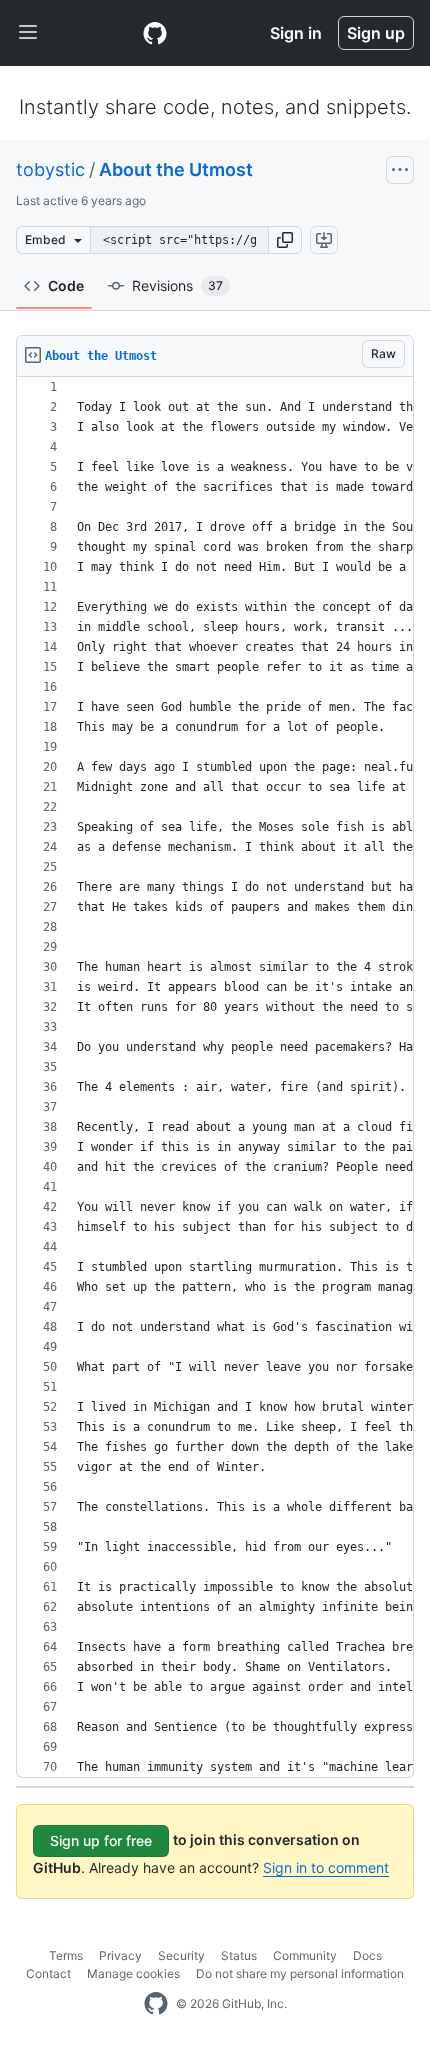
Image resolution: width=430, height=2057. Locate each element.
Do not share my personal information (300, 1973)
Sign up (376, 33)
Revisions (177, 285)
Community (305, 1955)
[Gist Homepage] (155, 33)
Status (239, 1955)
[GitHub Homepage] (156, 2004)
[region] (215, 1077)
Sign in (296, 33)
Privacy (120, 1955)
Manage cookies (133, 1973)
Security (181, 1955)
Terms (66, 1955)
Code (66, 285)
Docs (367, 1955)
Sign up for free (101, 1840)
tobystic (50, 169)
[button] (285, 240)
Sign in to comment (326, 1867)
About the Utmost (176, 169)
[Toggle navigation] (28, 33)
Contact (48, 1973)
